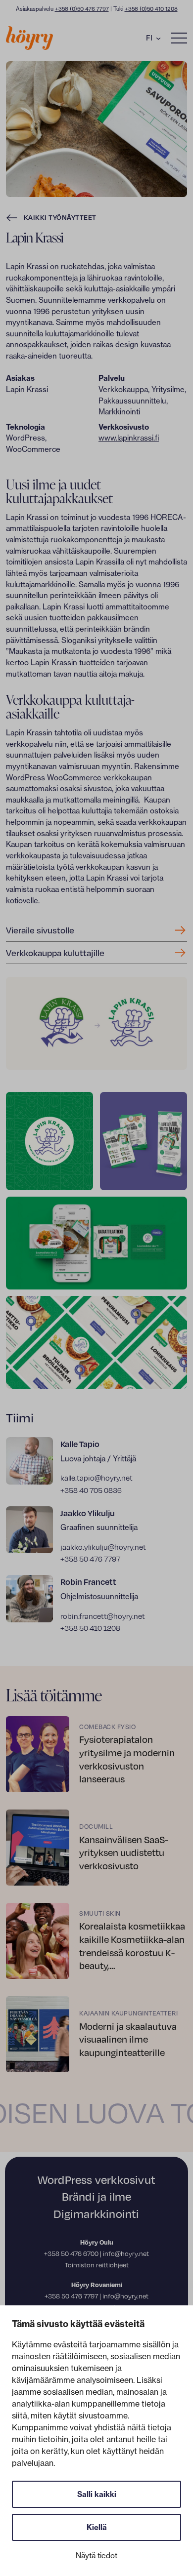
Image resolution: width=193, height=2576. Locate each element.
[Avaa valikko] (179, 38)
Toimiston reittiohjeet (97, 2265)
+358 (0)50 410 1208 (151, 9)
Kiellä (97, 2527)
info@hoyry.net (126, 2254)
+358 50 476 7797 (71, 2296)
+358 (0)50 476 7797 (82, 9)
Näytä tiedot (96, 2556)
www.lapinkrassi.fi (129, 438)
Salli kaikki (97, 2494)
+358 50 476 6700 (71, 2254)
